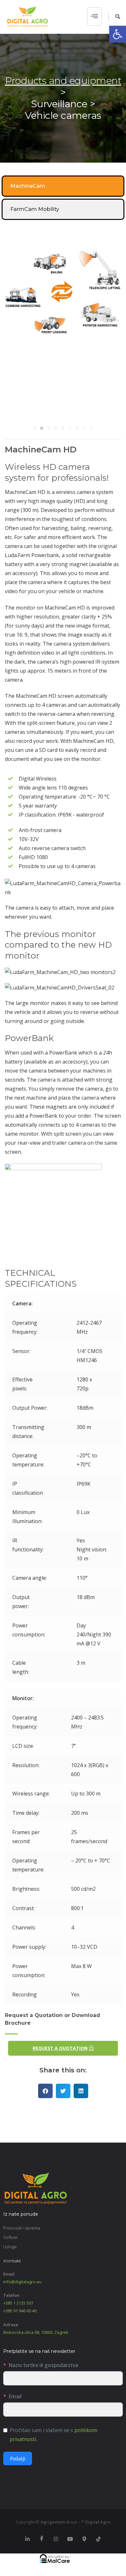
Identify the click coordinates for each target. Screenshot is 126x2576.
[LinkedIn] (27, 2539)
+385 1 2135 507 (18, 2303)
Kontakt (12, 2261)
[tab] (63, 186)
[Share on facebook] (45, 2091)
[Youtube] (70, 2539)
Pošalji (18, 2458)
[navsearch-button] (114, 16)
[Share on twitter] (63, 2091)
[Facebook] (42, 2539)
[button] (118, 34)
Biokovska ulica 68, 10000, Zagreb (36, 2332)
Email (15, 2396)
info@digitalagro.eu (22, 2282)
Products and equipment (63, 81)
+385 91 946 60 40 (20, 2311)
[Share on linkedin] (81, 2091)
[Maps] (84, 2539)
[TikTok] (99, 2539)
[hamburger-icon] (94, 17)
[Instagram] (56, 2539)
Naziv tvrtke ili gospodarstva (43, 2365)
